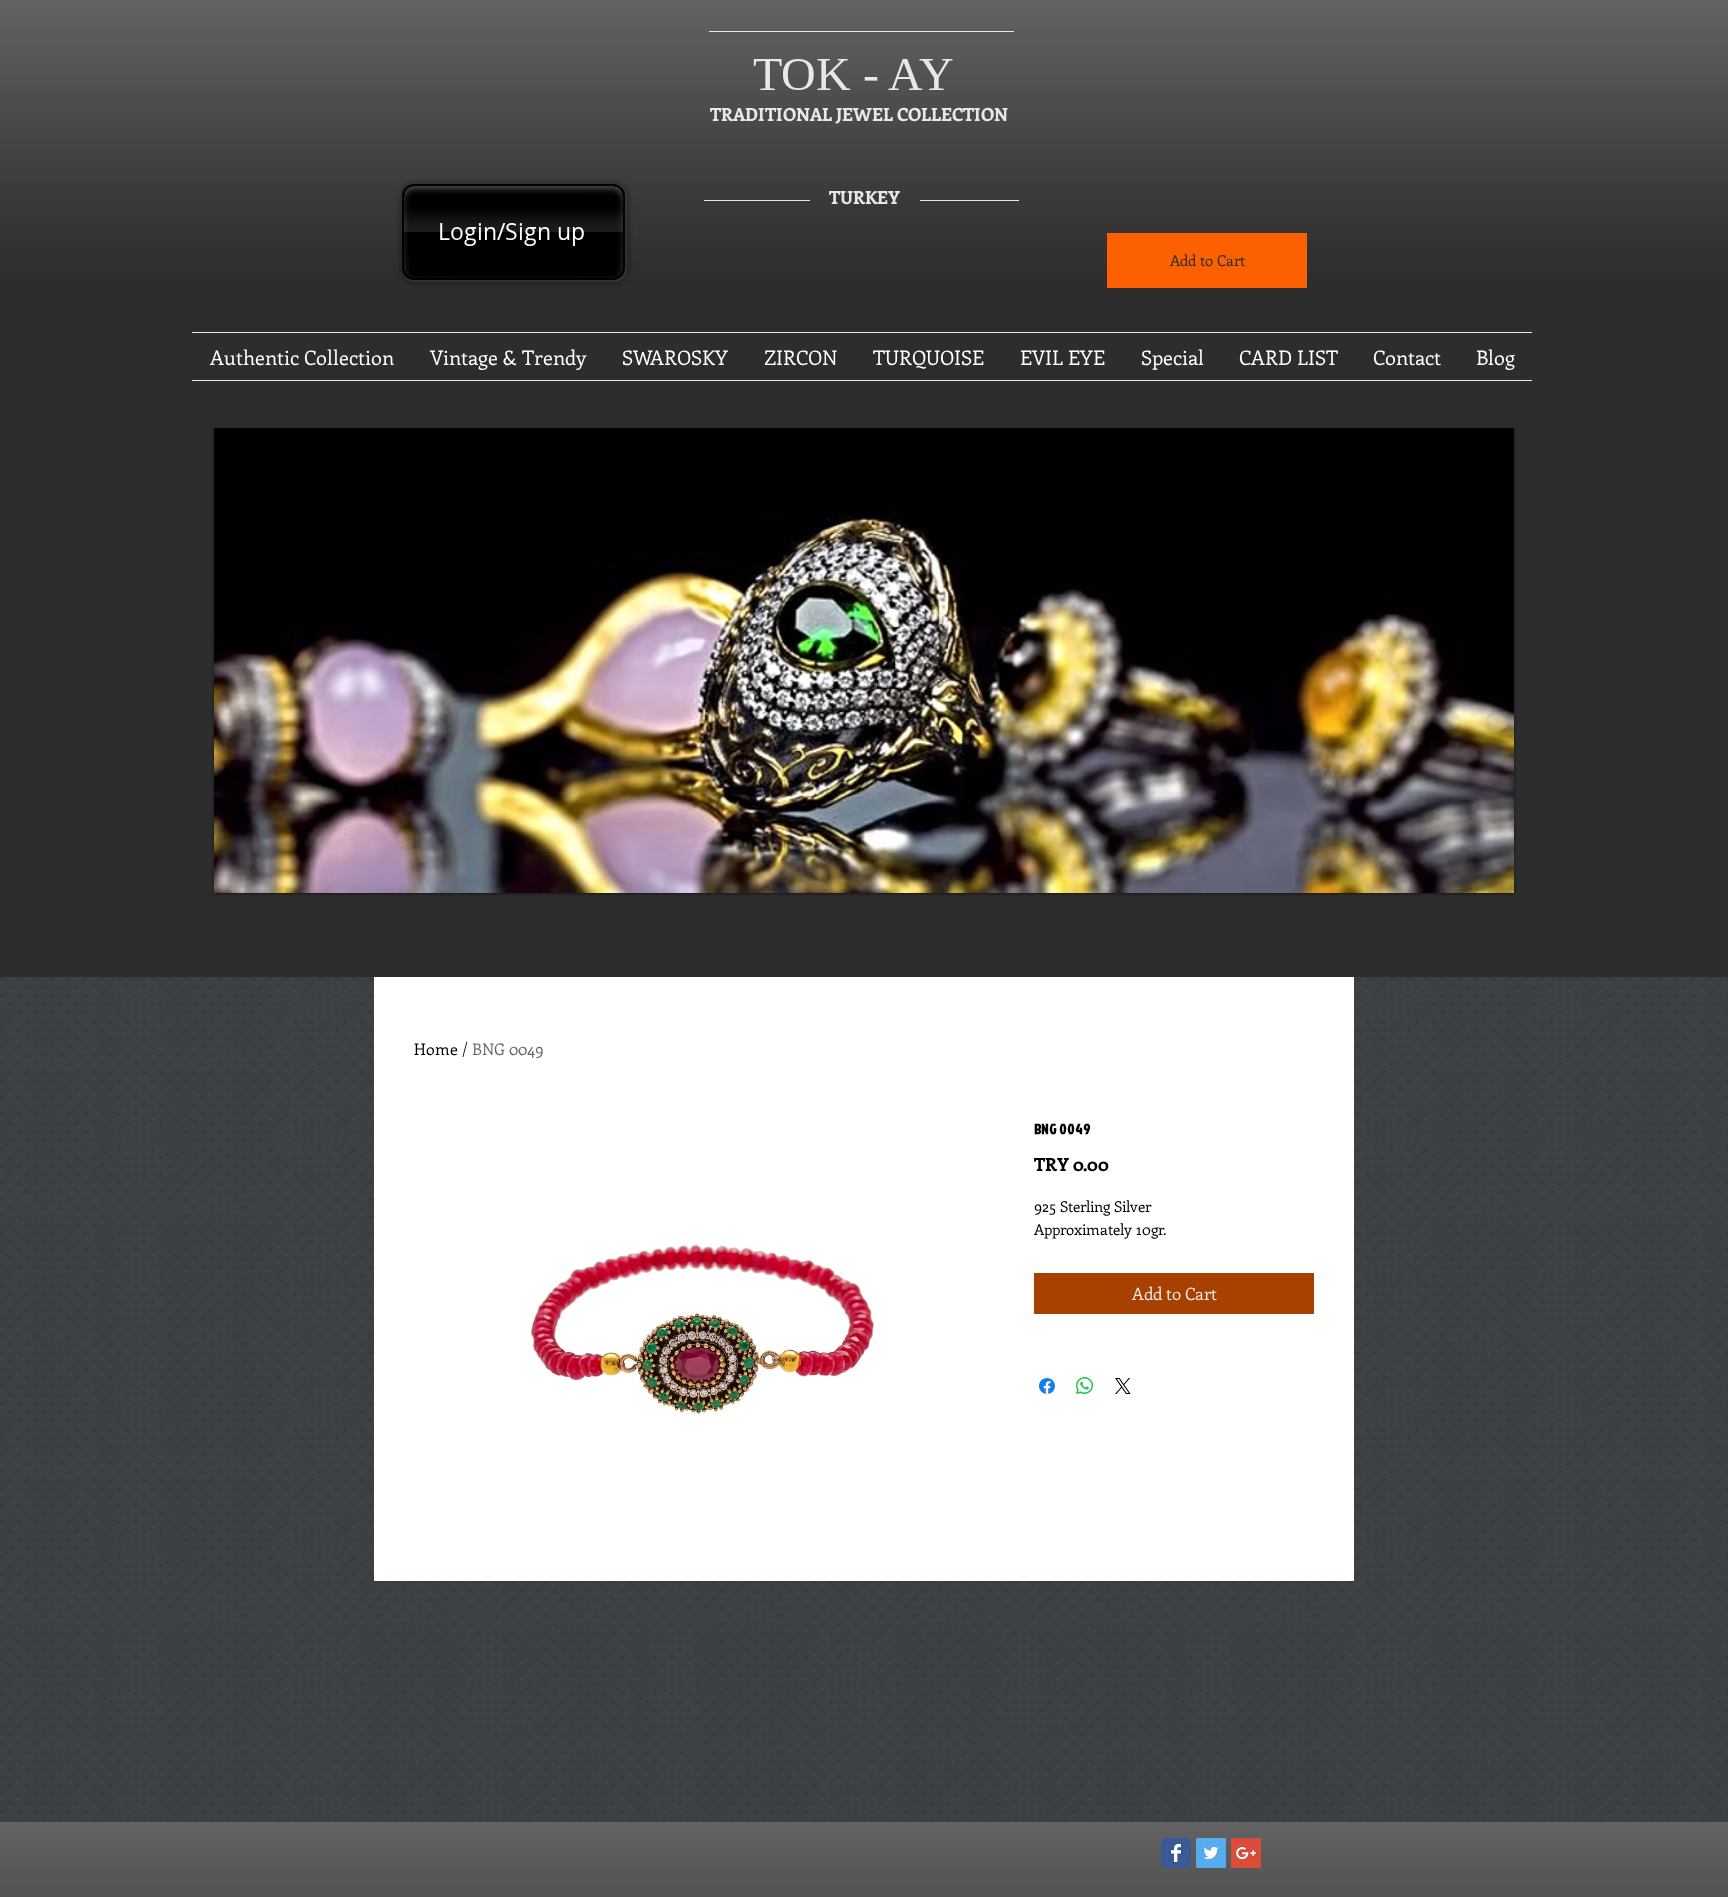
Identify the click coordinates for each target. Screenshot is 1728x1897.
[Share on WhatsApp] (1085, 1386)
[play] (1472, 875)
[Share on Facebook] (1047, 1386)
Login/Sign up (511, 231)
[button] (864, 660)
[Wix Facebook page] (1176, 1853)
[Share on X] (1123, 1386)
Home (436, 1048)
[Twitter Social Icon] (1211, 1853)
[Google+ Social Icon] (1246, 1853)
